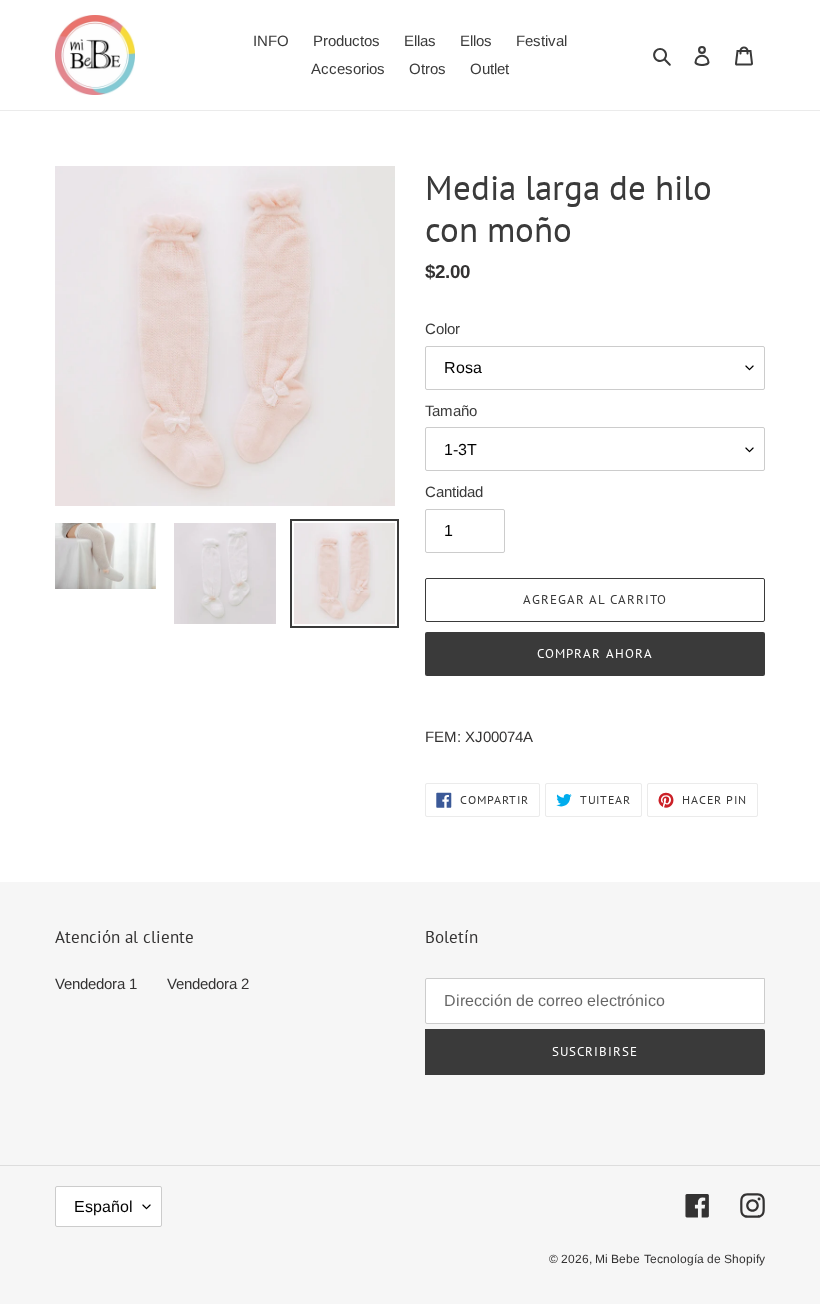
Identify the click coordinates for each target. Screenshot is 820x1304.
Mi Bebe (617, 1259)
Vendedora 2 (208, 983)
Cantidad (454, 491)
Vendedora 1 (96, 983)
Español (103, 1206)
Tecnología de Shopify (704, 1259)
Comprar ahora (595, 653)
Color (442, 328)
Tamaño (451, 410)
